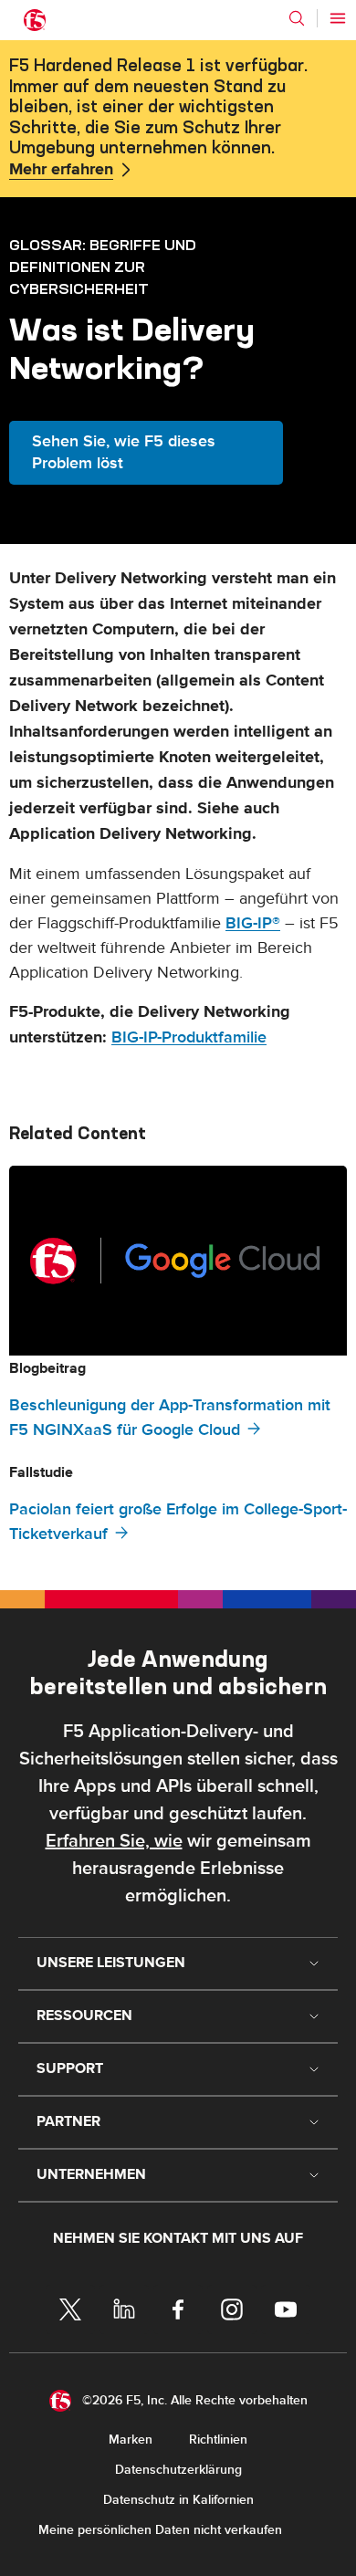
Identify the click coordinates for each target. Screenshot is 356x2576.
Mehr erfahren (61, 170)
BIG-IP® (253, 923)
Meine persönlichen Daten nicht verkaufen (160, 2530)
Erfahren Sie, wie (114, 1841)
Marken (131, 2440)
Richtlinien (218, 2440)
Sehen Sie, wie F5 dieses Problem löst (124, 452)
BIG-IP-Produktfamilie (189, 1037)
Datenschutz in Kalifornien (178, 2500)
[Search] (297, 18)
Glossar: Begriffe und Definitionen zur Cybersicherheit (103, 267)
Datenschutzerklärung (178, 2470)
